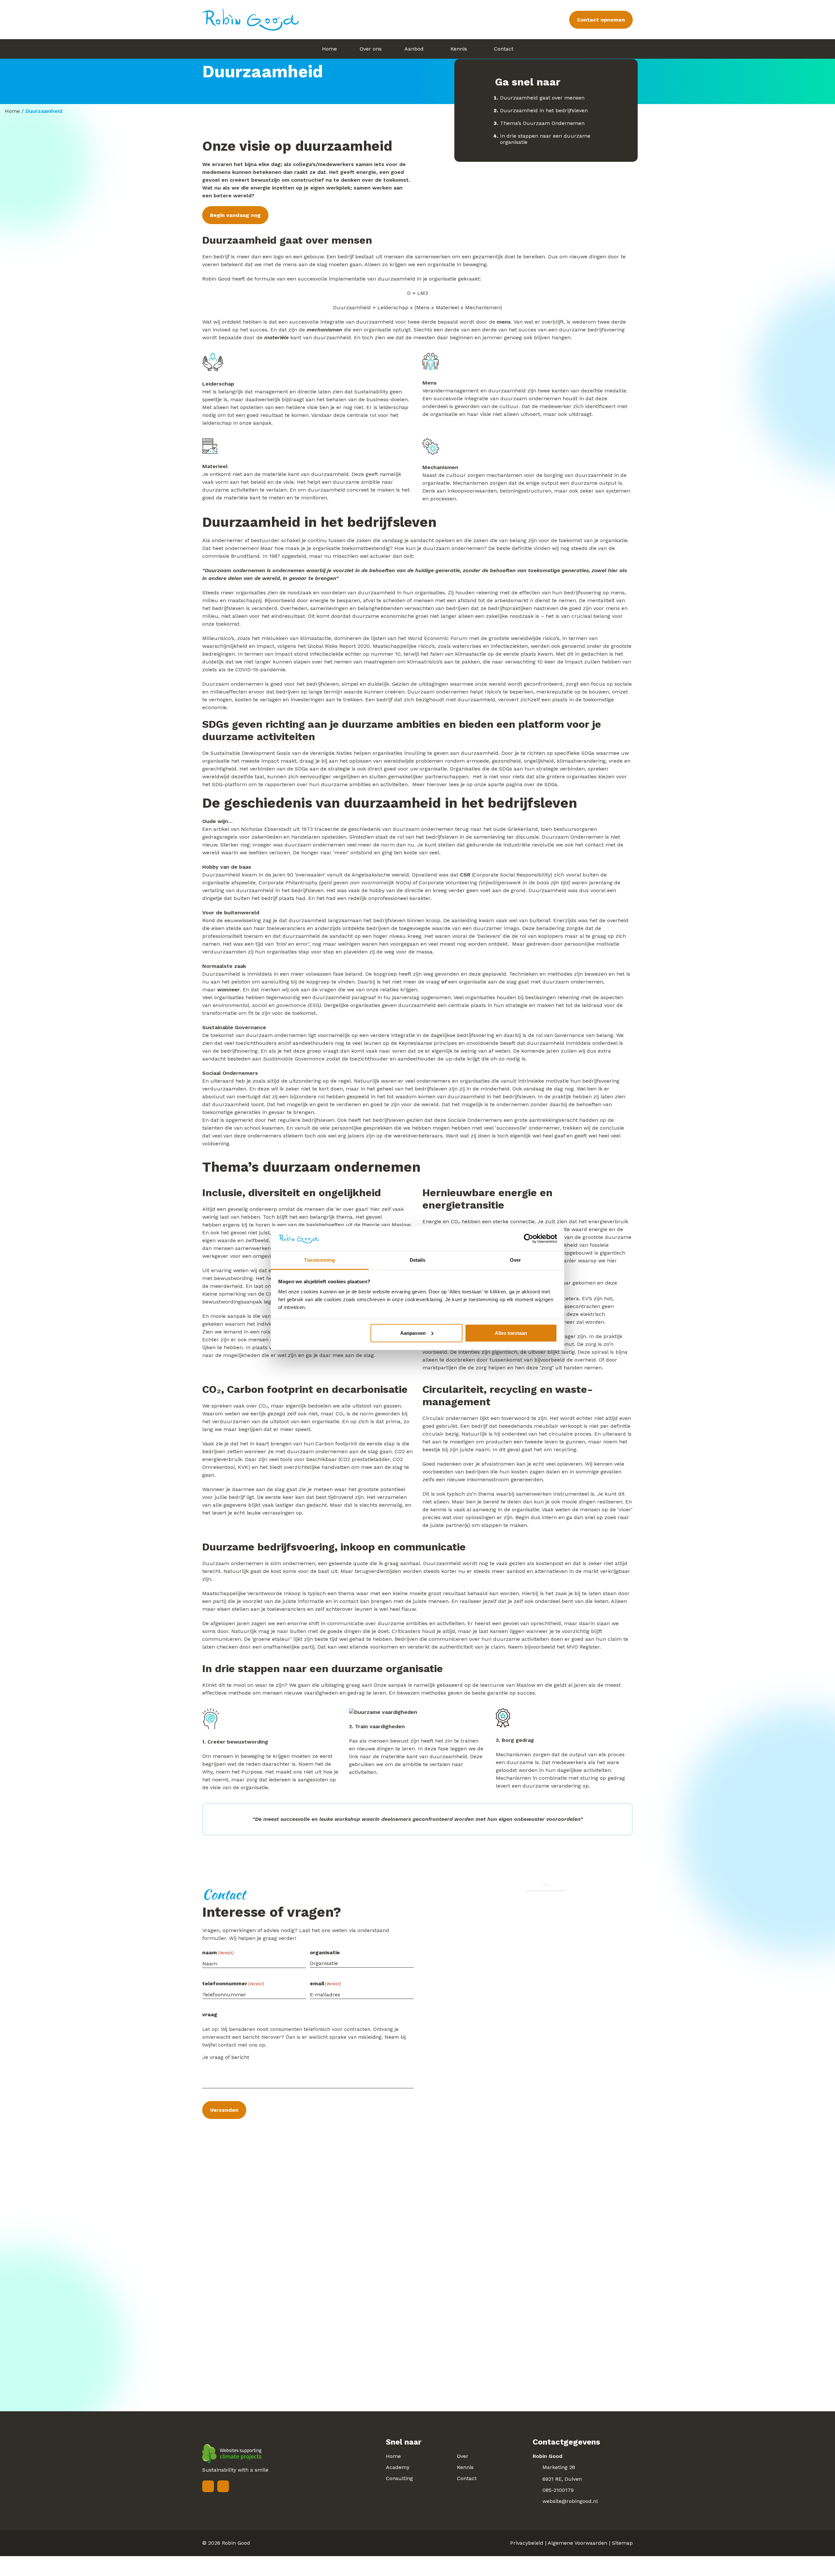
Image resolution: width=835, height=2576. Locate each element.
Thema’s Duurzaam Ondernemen (542, 123)
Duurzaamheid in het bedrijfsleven (544, 110)
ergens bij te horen (246, 1225)
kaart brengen (274, 1444)
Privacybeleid (527, 2543)
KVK (243, 1467)
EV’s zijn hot (597, 1298)
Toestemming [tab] (319, 1260)
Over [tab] (515, 1260)
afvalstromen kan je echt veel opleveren (532, 1464)
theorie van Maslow (386, 1225)
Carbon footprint (336, 1444)
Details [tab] (418, 1260)
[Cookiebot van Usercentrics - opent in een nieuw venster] (529, 1239)
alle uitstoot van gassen (371, 1406)
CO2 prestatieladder (365, 1459)
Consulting (399, 2478)
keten (601, 1601)
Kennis (465, 2467)
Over (463, 2456)
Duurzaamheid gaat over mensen (542, 98)
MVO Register (583, 1647)
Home (12, 111)
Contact (467, 2478)
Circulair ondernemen (450, 1418)
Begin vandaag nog (235, 215)
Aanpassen (413, 1333)
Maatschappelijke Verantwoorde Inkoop (251, 1593)
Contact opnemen (601, 20)
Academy (398, 2467)
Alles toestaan (511, 1333)
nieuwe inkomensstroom (478, 1479)
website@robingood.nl (570, 2501)
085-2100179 (558, 2490)
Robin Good (236, 2543)
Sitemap (622, 2543)
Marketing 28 (559, 2467)
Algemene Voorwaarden (577, 2543)
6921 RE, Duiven (562, 2479)
